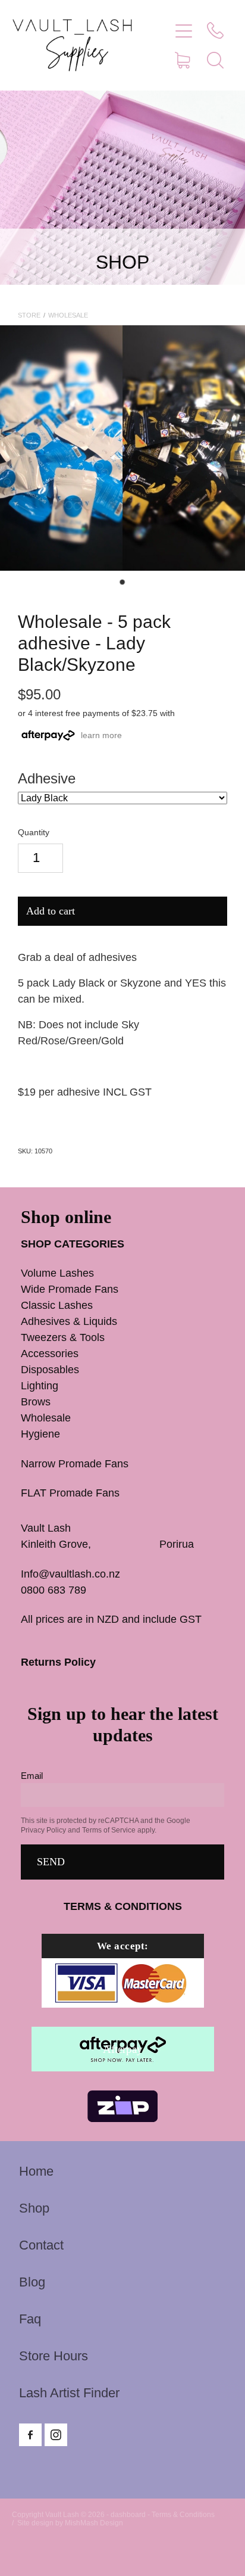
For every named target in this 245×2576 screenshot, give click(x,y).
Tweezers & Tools (63, 1337)
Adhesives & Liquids (69, 1321)
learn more (101, 735)
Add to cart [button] (51, 911)
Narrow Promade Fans (75, 1464)
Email (32, 1776)
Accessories (50, 1354)
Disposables (50, 1370)
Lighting (40, 1386)
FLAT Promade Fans (70, 1493)
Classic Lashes (57, 1305)
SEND (51, 1862)
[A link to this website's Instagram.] (56, 2435)
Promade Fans (94, 1289)
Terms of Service (109, 1830)
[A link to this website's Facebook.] (30, 2435)
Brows (36, 1402)
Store (29, 315)
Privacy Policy (43, 1830)
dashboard (128, 2515)
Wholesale (68, 315)
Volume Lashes (57, 1273)
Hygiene (40, 1434)
